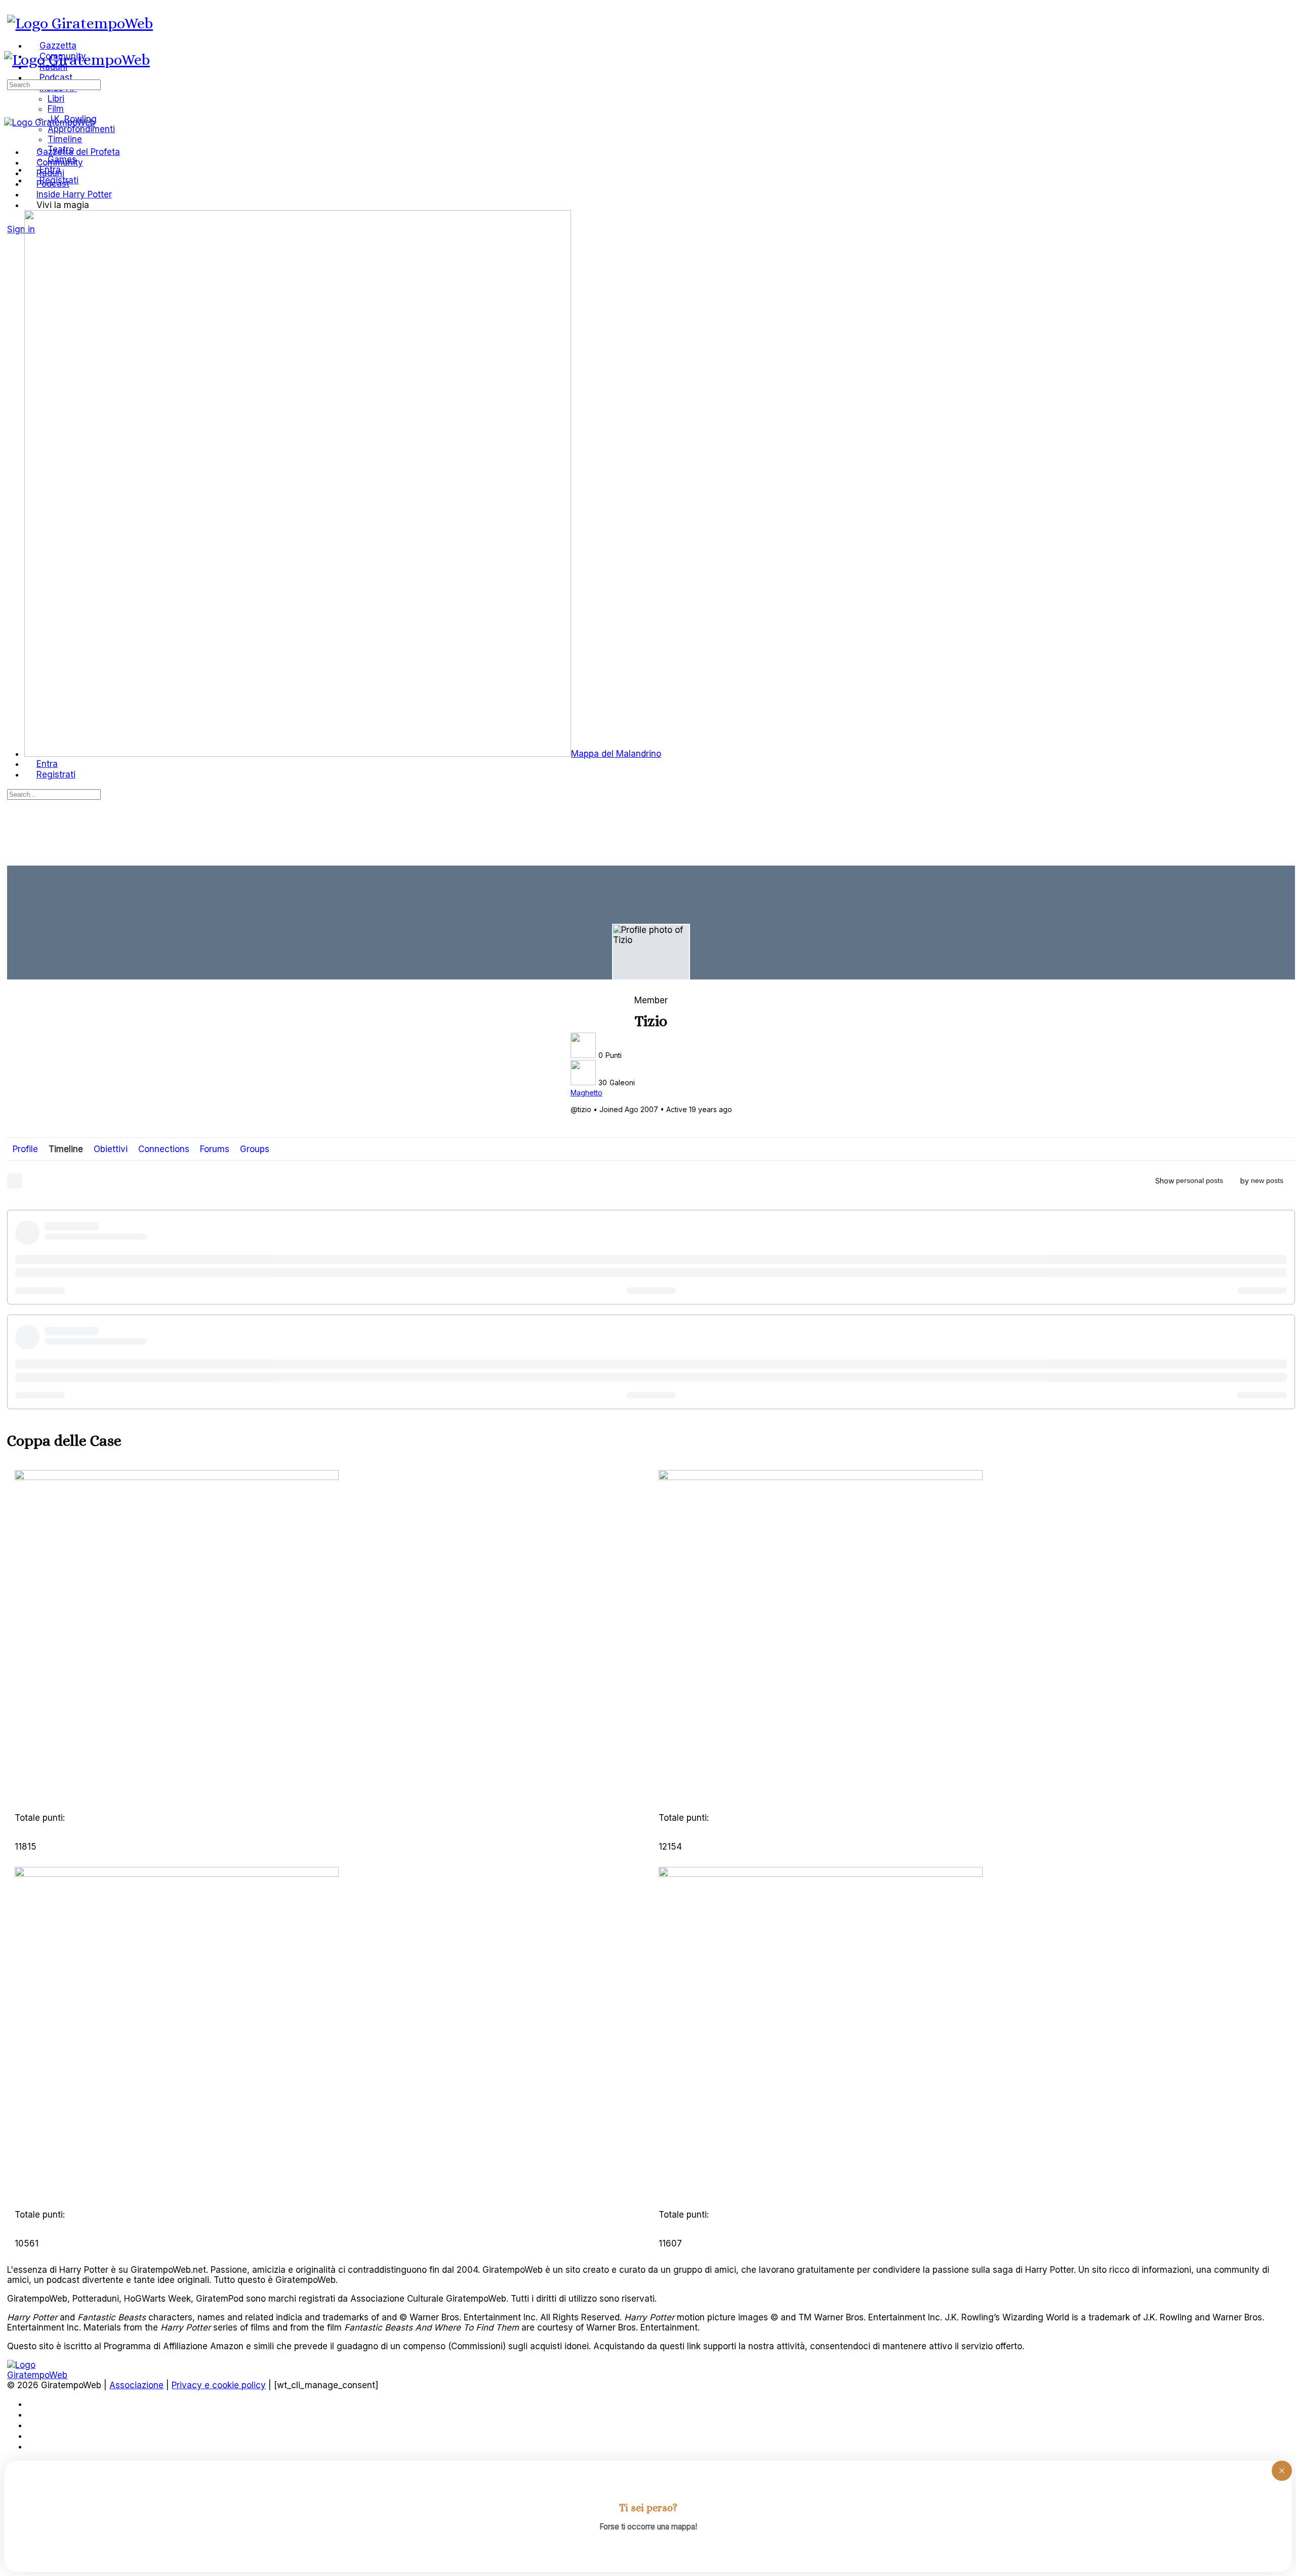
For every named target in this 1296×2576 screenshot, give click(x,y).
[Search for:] (54, 84)
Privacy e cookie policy (219, 2385)
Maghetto (586, 1093)
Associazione (136, 2385)
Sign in (21, 229)
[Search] (13, 219)
